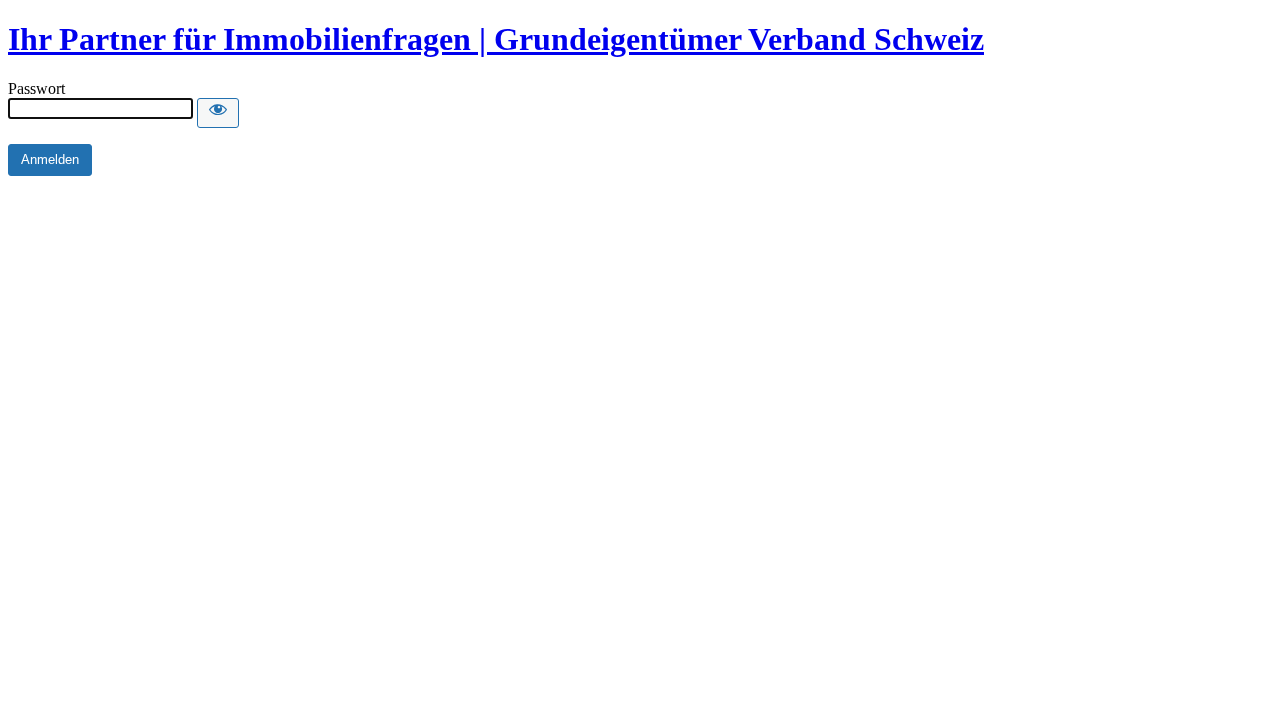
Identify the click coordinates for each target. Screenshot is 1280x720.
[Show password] (218, 113)
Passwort (36, 88)
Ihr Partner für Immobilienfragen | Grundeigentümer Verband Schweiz (496, 39)
